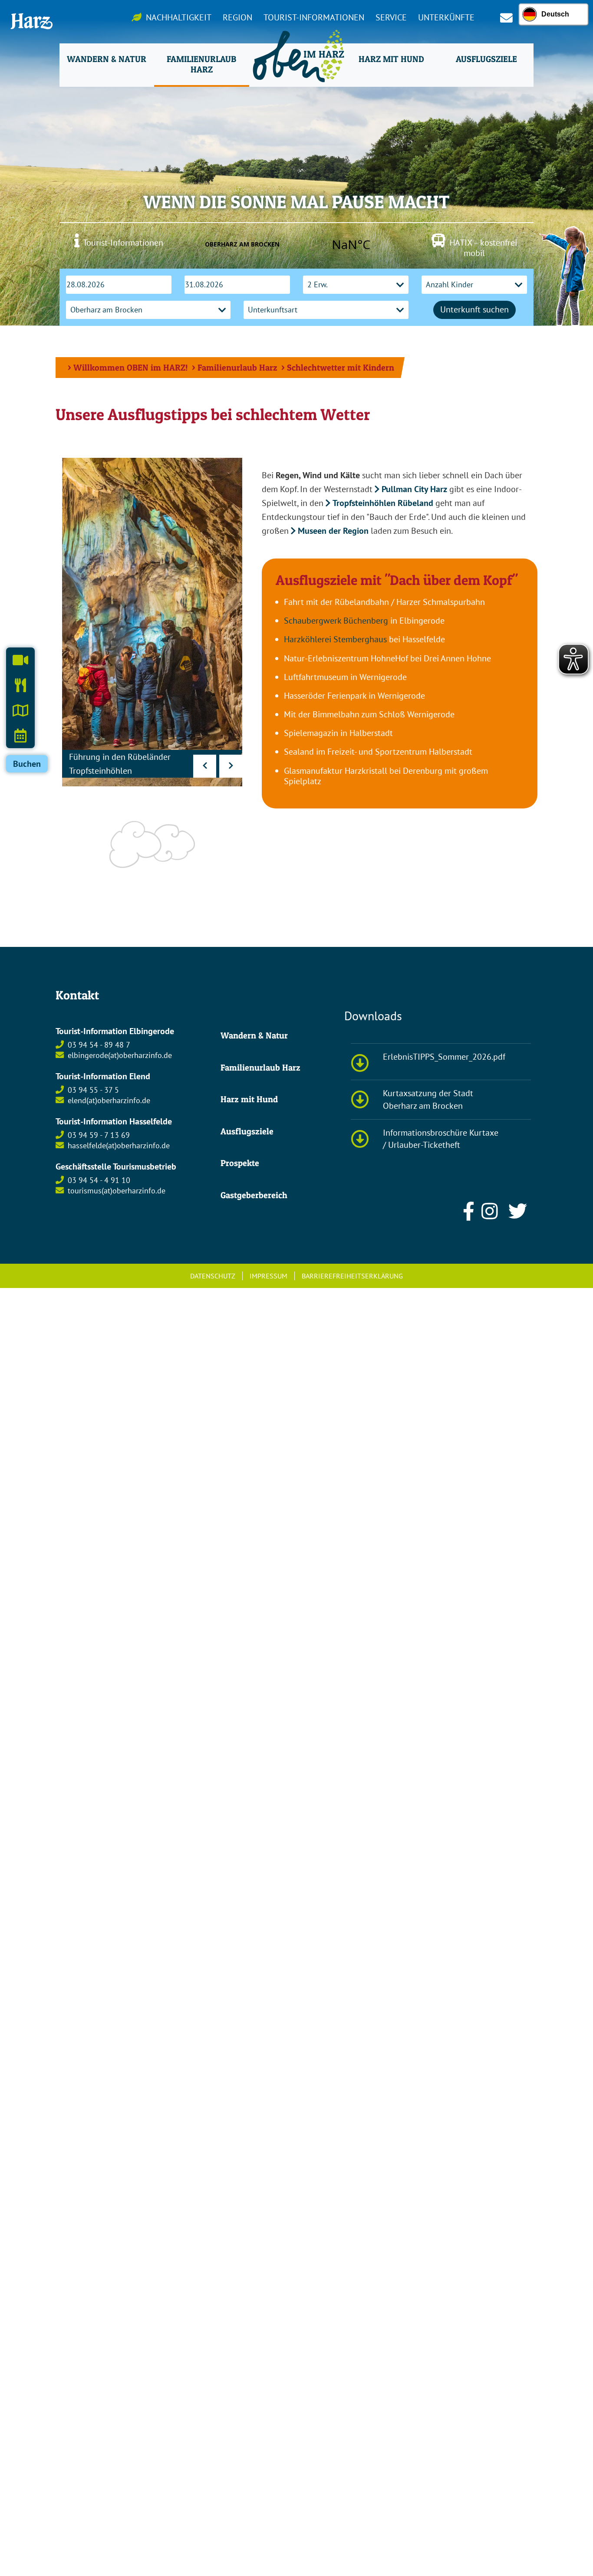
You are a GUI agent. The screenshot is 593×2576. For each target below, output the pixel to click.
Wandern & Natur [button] (107, 59)
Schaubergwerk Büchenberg (336, 621)
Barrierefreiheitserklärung (352, 1276)
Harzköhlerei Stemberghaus (335, 639)
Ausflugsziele (247, 1131)
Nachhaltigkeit (179, 17)
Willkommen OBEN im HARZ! (131, 368)
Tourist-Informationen (314, 17)
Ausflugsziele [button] (486, 59)
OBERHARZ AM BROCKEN (296, 244)
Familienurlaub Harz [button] (201, 64)
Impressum (268, 1276)
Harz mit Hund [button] (391, 59)
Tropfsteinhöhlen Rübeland (383, 503)
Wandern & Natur (254, 1035)
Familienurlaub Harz (237, 368)
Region (237, 17)
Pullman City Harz (414, 489)
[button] (205, 766)
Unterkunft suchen (474, 309)
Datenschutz (213, 1276)
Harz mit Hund (249, 1099)
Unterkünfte (446, 17)
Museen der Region (333, 531)
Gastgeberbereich (254, 1195)
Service (391, 17)
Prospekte (240, 1163)
